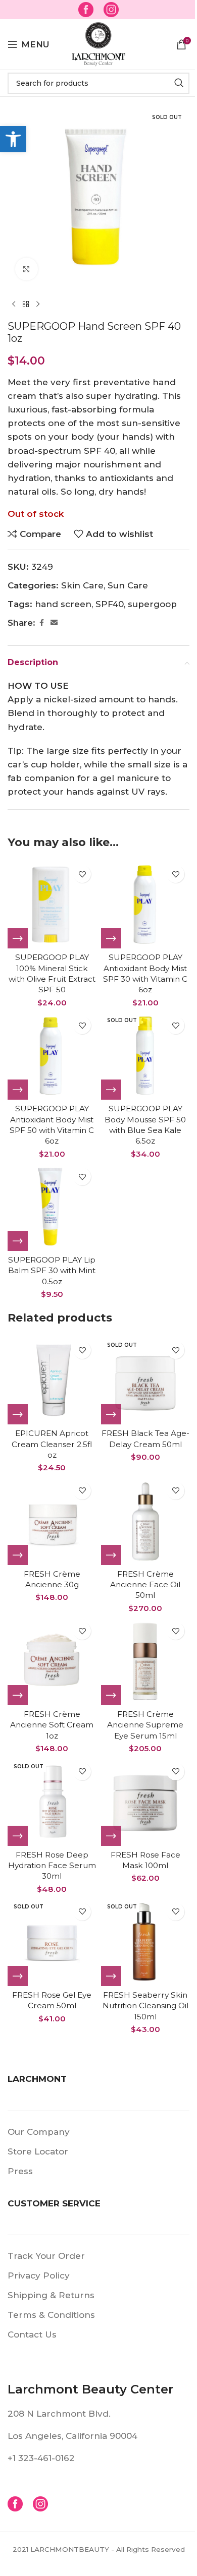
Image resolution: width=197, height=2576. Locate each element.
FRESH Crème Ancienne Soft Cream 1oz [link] (52, 1725)
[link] (13, 139)
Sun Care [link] (128, 585)
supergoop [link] (152, 604)
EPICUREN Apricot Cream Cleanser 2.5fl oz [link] (52, 1444)
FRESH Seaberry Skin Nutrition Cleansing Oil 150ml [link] (145, 2006)
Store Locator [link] (38, 2151)
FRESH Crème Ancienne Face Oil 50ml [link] (145, 1585)
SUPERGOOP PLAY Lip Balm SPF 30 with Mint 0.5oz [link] (52, 1271)
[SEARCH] (179, 83)
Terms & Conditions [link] (51, 2315)
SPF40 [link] (110, 604)
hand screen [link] (63, 604)
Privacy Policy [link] (39, 2275)
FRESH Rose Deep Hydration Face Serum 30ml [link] (52, 1866)
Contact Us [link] (32, 2334)
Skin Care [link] (82, 585)
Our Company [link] (39, 2132)
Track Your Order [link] (46, 2256)
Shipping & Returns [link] (51, 2295)
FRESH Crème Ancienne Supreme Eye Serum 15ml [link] (145, 1725)
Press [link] (20, 2171)
